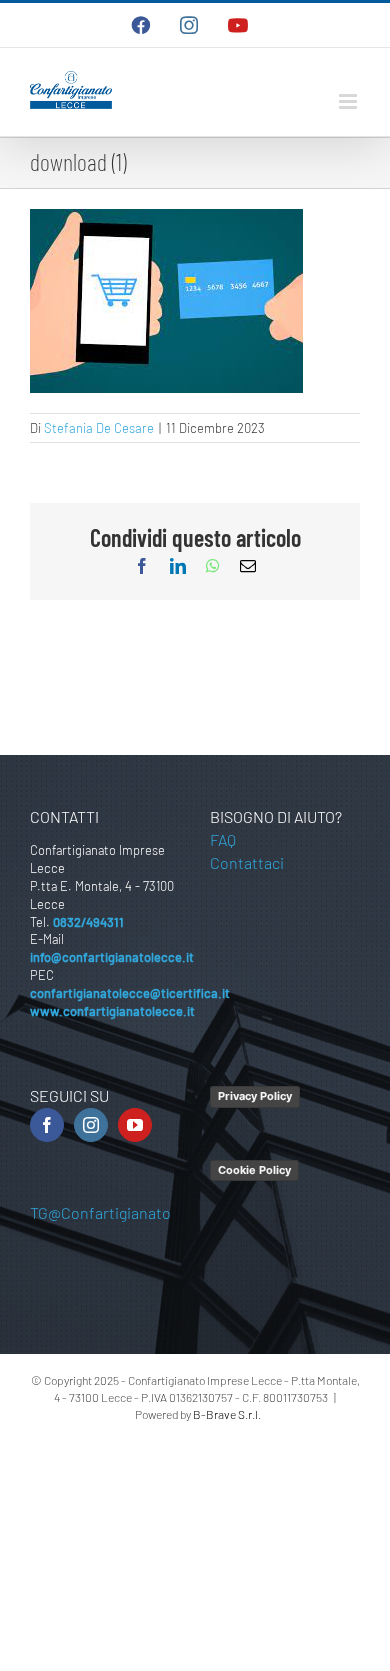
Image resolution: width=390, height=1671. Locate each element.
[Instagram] (91, 1125)
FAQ (223, 839)
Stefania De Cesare (99, 428)
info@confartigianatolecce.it (112, 957)
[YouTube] (135, 1125)
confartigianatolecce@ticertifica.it (130, 993)
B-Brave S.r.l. (227, 1414)
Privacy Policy (255, 1096)
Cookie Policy (254, 1170)
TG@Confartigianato (100, 1212)
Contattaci (247, 862)
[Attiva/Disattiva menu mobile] (349, 101)
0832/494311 (88, 922)
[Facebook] (47, 1125)
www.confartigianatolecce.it (112, 1011)
